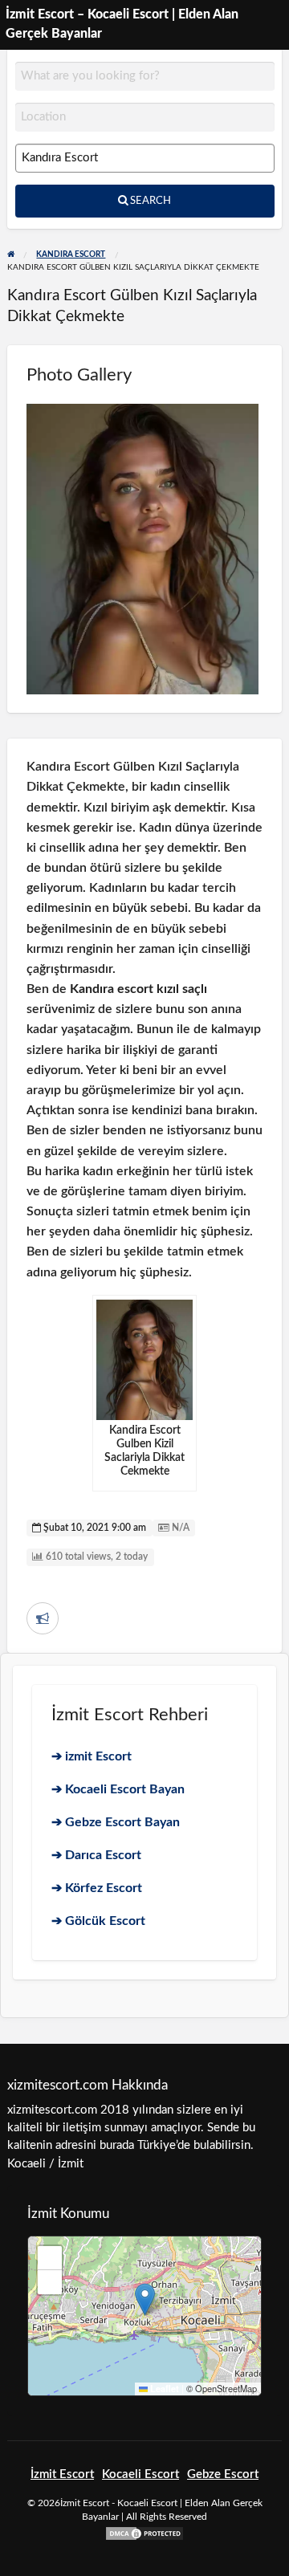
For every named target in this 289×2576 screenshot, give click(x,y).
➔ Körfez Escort (97, 1888)
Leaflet (163, 2389)
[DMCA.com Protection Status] (144, 2533)
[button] (145, 2299)
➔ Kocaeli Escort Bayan (118, 1789)
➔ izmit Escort (92, 1756)
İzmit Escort (62, 2474)
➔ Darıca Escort (96, 1855)
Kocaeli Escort (140, 2474)
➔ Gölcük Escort (98, 1921)
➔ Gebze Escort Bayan (116, 1822)
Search (149, 201)
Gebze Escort (223, 2474)
